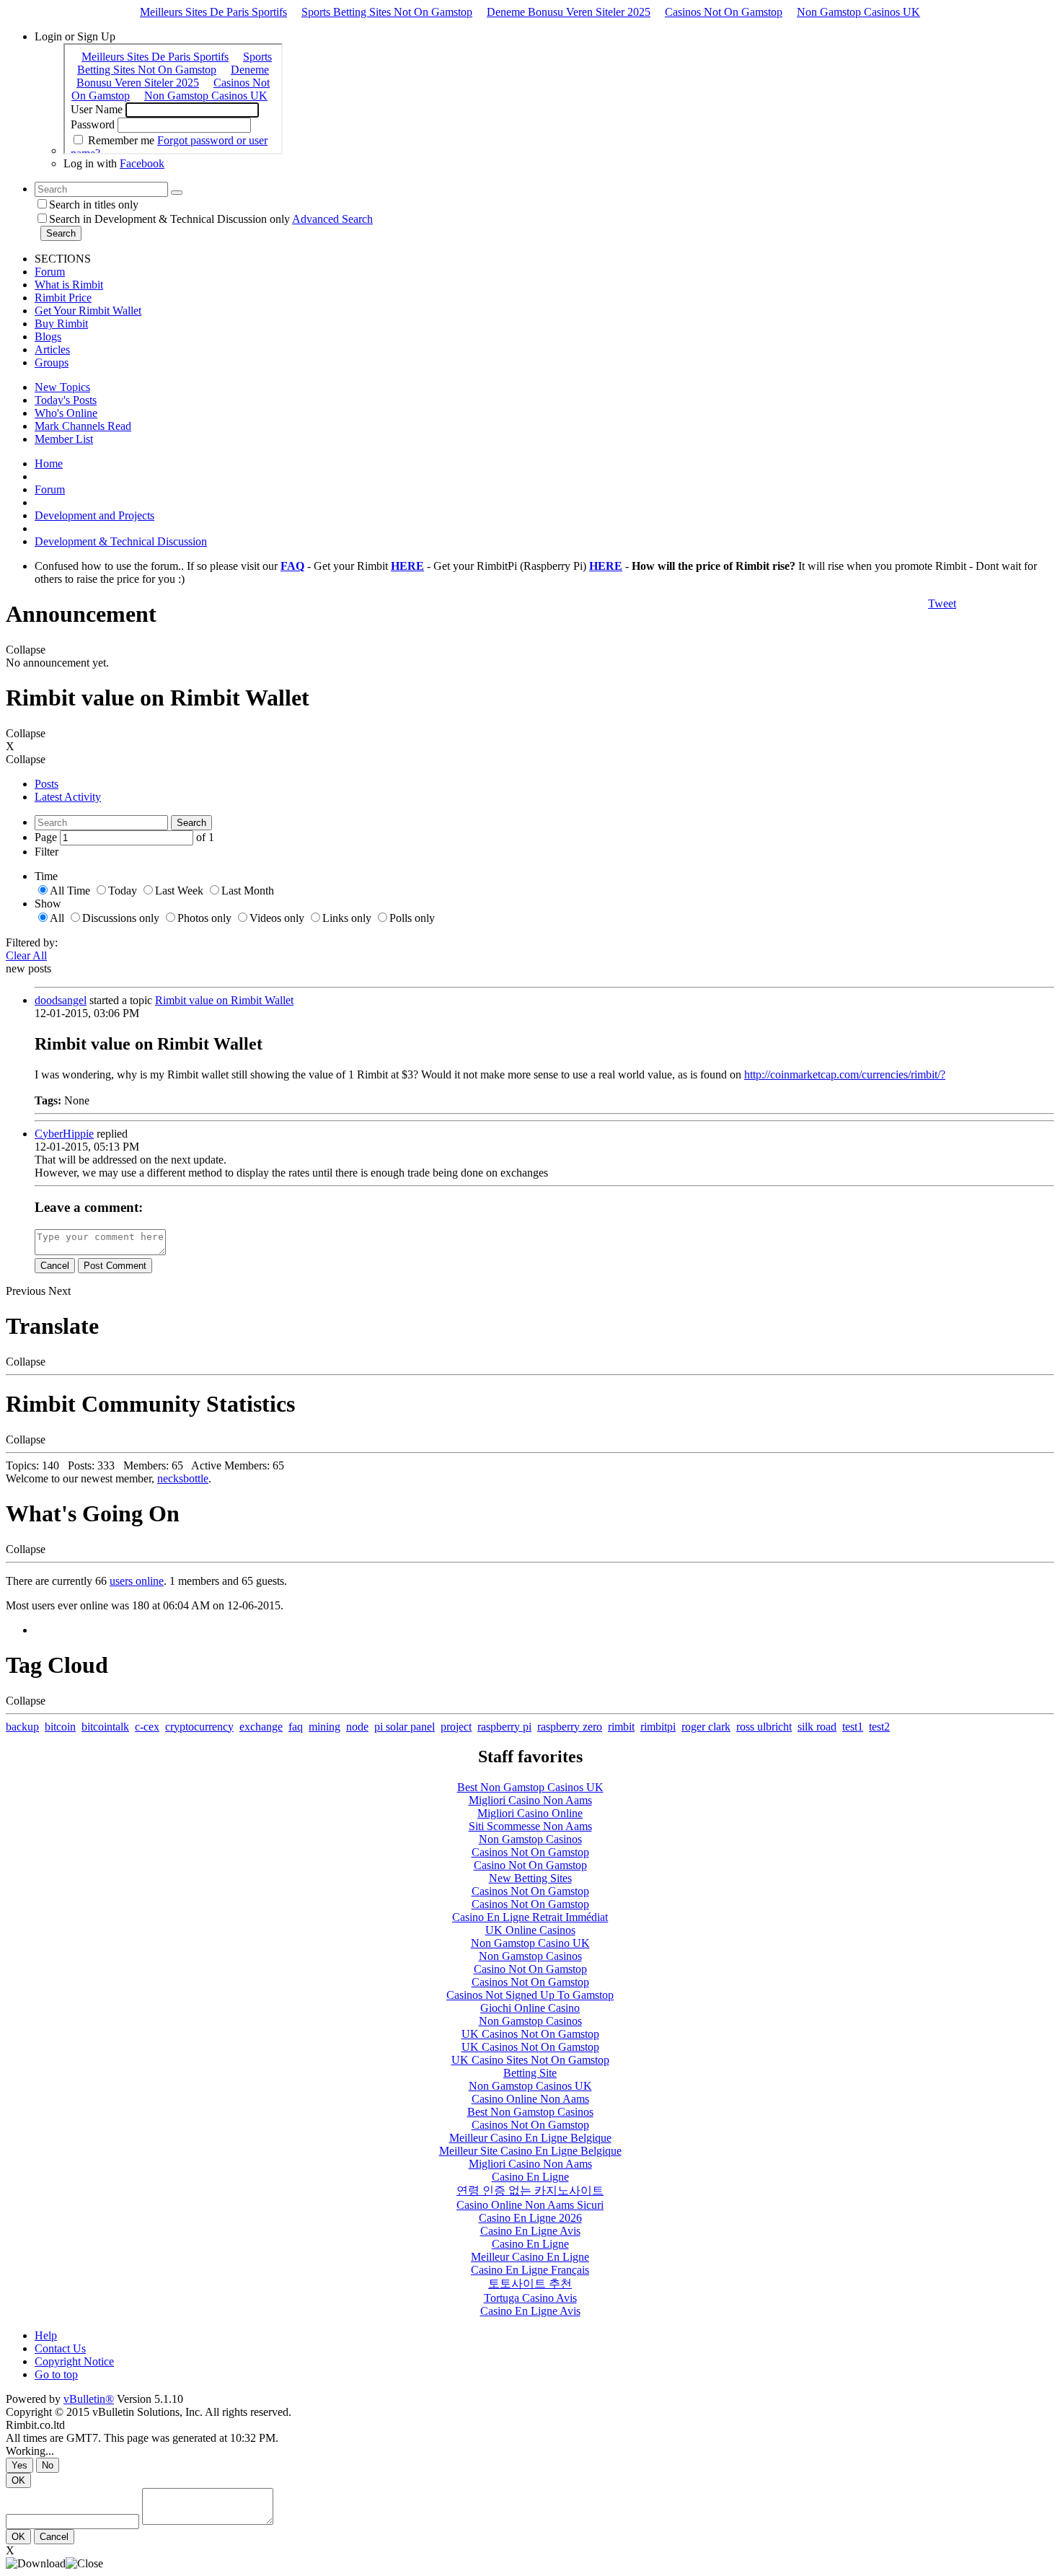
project (456, 1727)
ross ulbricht (764, 1727)
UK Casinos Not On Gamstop (530, 2034)
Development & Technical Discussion (121, 541)
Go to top (56, 2374)
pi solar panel (405, 1727)
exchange (261, 1727)
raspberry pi (504, 1727)
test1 (853, 1727)
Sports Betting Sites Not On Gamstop (387, 12)
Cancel (55, 1266)
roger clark (706, 1727)
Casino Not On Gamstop (530, 1865)
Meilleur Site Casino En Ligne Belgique (530, 2151)
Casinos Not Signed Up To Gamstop (530, 1995)
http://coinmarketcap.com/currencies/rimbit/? (845, 1074)
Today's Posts (66, 400)
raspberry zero (570, 1727)
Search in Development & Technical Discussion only (169, 219)
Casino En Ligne (530, 2177)
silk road (817, 1727)
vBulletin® (89, 2399)
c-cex (147, 1727)
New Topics (62, 387)
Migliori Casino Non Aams (530, 1800)
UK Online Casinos (530, 1930)
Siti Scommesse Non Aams (530, 1826)
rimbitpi (658, 1727)
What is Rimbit (69, 285)
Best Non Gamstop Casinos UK (530, 1787)
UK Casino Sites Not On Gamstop (530, 2060)
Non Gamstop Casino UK (530, 1943)
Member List (64, 439)
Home (49, 463)
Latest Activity (68, 797)
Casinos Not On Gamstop (724, 12)
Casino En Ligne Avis (530, 2231)
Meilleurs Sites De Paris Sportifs (213, 12)
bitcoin (60, 1727)
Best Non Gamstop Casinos (530, 2112)
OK (18, 2480)
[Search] (177, 193)
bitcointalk (105, 1727)
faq (296, 1727)
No (48, 2465)
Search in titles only (94, 205)
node (357, 1727)
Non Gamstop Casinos (530, 1839)
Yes (19, 2465)
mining (324, 1727)
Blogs (48, 337)
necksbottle (183, 1478)
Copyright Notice (74, 2361)
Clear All (26, 955)
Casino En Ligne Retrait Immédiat (530, 1917)
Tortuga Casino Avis (530, 2298)
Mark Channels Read (83, 426)
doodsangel (61, 1000)
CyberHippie (64, 1134)
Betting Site (530, 2073)
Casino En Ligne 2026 (530, 2218)
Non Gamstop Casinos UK (858, 12)
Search (61, 233)
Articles (52, 350)
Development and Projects (94, 515)
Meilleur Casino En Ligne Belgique (530, 2138)
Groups (52, 362)
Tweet (942, 603)
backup (22, 1727)
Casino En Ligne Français (530, 2270)
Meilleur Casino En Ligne (530, 2257)
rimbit (621, 1727)
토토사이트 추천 (530, 2283)
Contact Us (60, 2348)
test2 (879, 1727)
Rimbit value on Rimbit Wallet (224, 1000)
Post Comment (115, 1266)
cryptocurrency (199, 1727)
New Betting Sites (530, 1878)
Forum (50, 272)
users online (137, 1581)
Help (46, 2335)
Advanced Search (332, 219)
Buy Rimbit (61, 324)
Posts (47, 784)
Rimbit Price (63, 298)
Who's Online (66, 413)
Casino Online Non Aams (530, 2099)
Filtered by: (32, 942)
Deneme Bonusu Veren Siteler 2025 (569, 12)
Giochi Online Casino (530, 2008)
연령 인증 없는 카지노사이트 (530, 2190)
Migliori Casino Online (530, 1813)
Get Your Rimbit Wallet (88, 311)
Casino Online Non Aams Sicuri (530, 2205)
